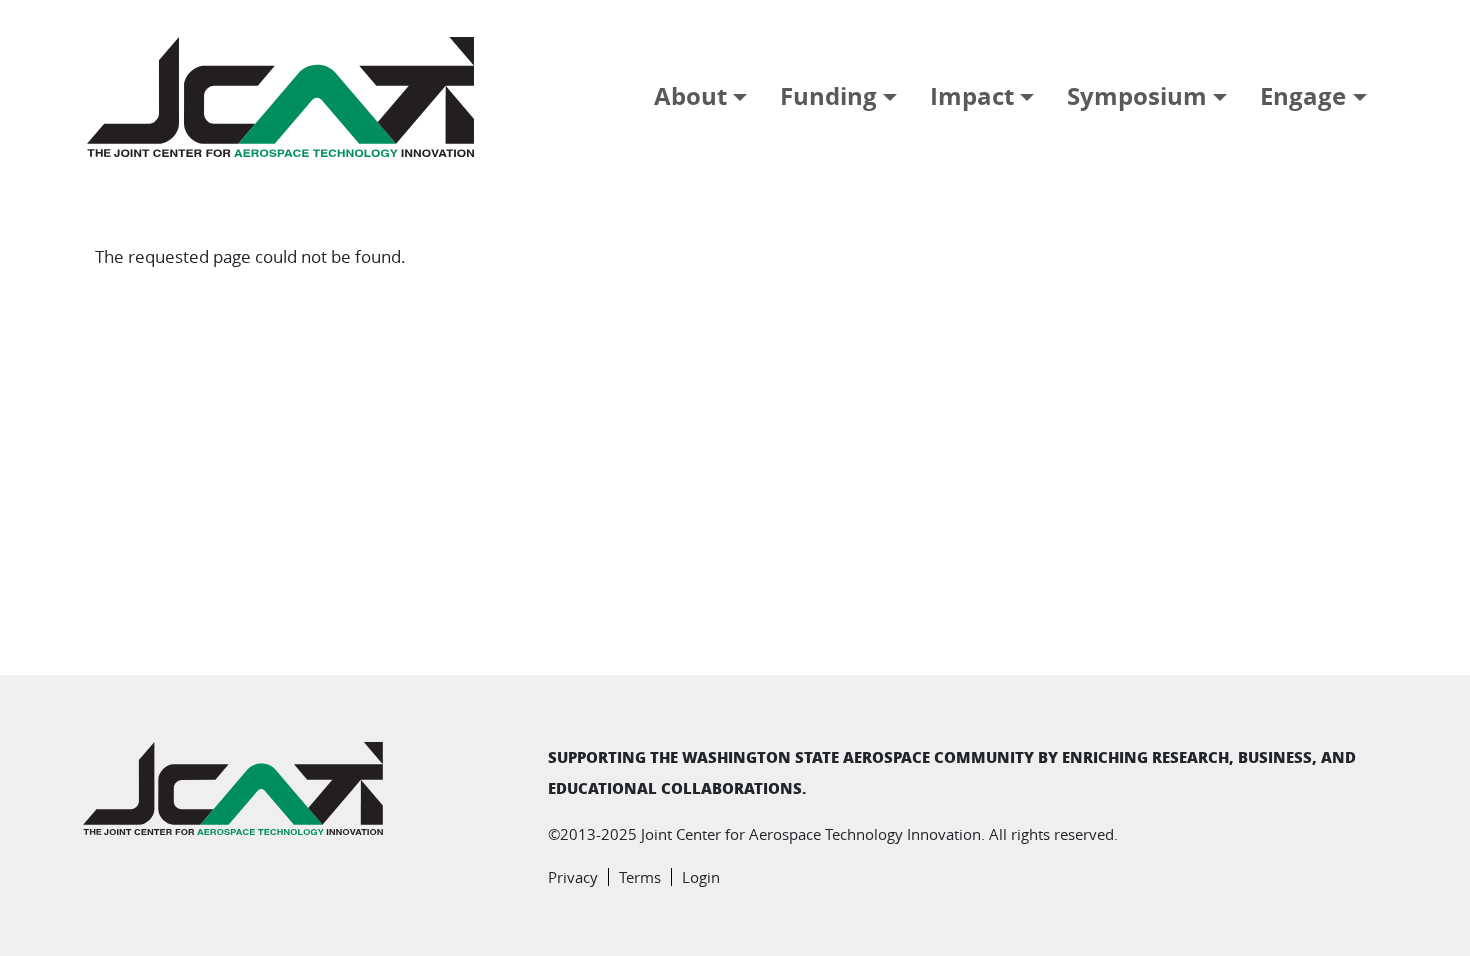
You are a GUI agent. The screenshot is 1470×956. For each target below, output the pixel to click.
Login (701, 877)
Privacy (573, 877)
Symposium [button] (1137, 96)
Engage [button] (1303, 96)
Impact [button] (972, 96)
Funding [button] (828, 96)
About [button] (690, 96)
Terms (640, 877)
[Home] (288, 97)
